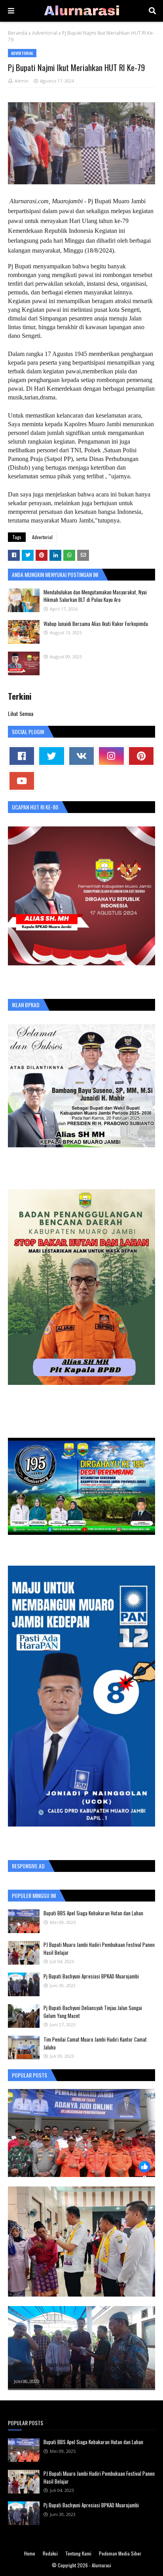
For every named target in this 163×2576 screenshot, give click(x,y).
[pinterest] (141, 756)
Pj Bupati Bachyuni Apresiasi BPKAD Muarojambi (91, 1976)
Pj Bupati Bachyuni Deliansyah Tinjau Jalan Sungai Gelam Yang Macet (93, 2012)
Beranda (18, 33)
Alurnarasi (101, 2565)
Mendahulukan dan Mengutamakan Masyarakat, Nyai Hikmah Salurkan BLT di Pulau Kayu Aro (95, 596)
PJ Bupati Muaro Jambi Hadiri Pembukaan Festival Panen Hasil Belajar (99, 1948)
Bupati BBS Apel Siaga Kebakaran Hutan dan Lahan (93, 1913)
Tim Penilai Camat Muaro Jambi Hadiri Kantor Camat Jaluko (95, 2043)
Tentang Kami (78, 2553)
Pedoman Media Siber (120, 2553)
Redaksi (50, 2553)
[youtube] (22, 781)
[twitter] (51, 756)
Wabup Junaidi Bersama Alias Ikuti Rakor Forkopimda (96, 624)
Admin (22, 81)
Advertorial (45, 33)
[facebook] (22, 756)
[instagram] (111, 756)
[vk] (81, 756)
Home (30, 2553)
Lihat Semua (21, 713)
